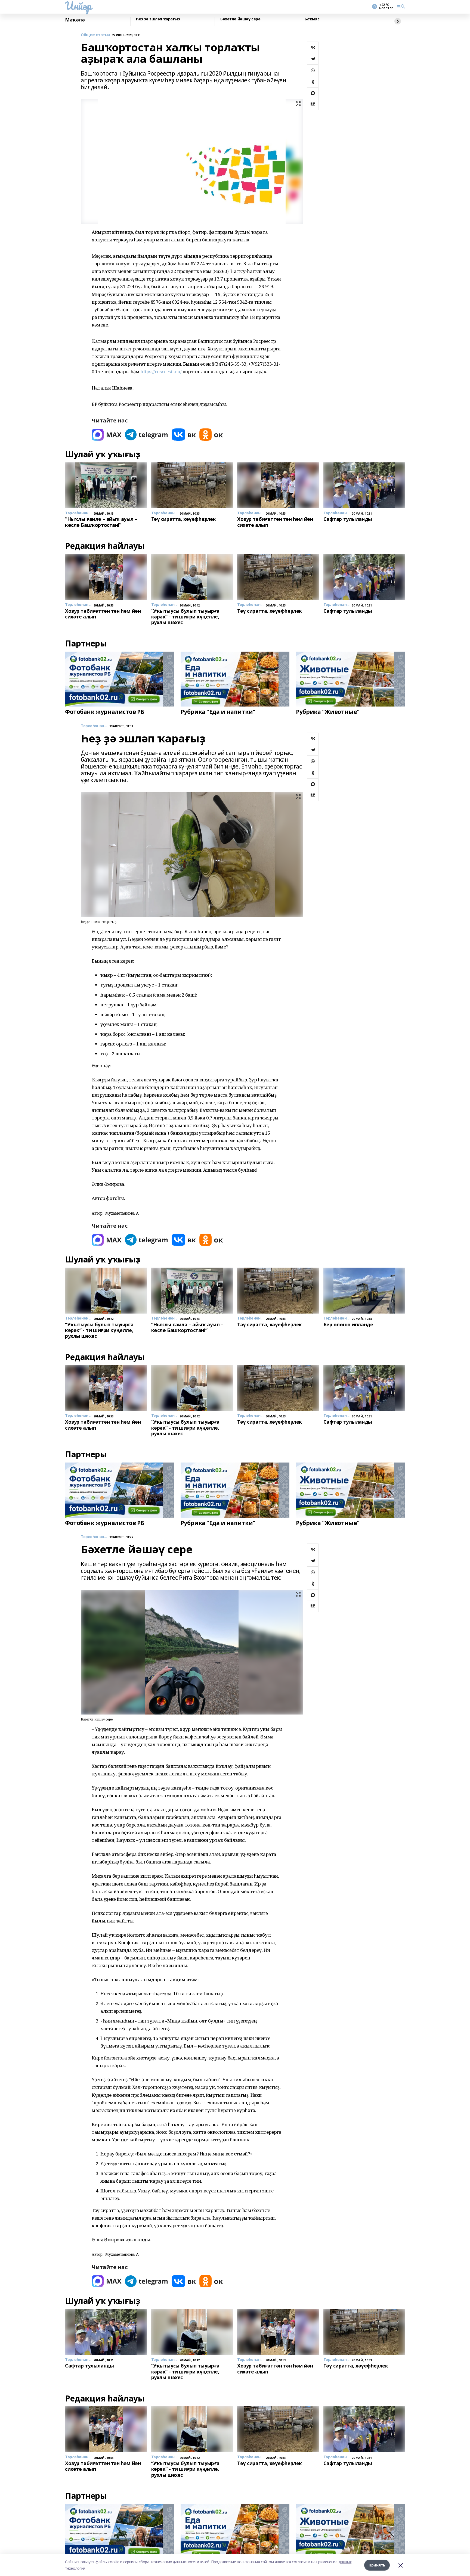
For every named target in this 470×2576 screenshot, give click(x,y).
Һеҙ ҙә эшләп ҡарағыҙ (158, 19)
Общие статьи (95, 35)
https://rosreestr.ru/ (161, 371)
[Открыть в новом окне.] (107, 435)
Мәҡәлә (75, 20)
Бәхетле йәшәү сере (240, 19)
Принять (377, 2565)
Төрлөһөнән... (94, 726)
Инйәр (78, 6)
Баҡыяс (312, 19)
